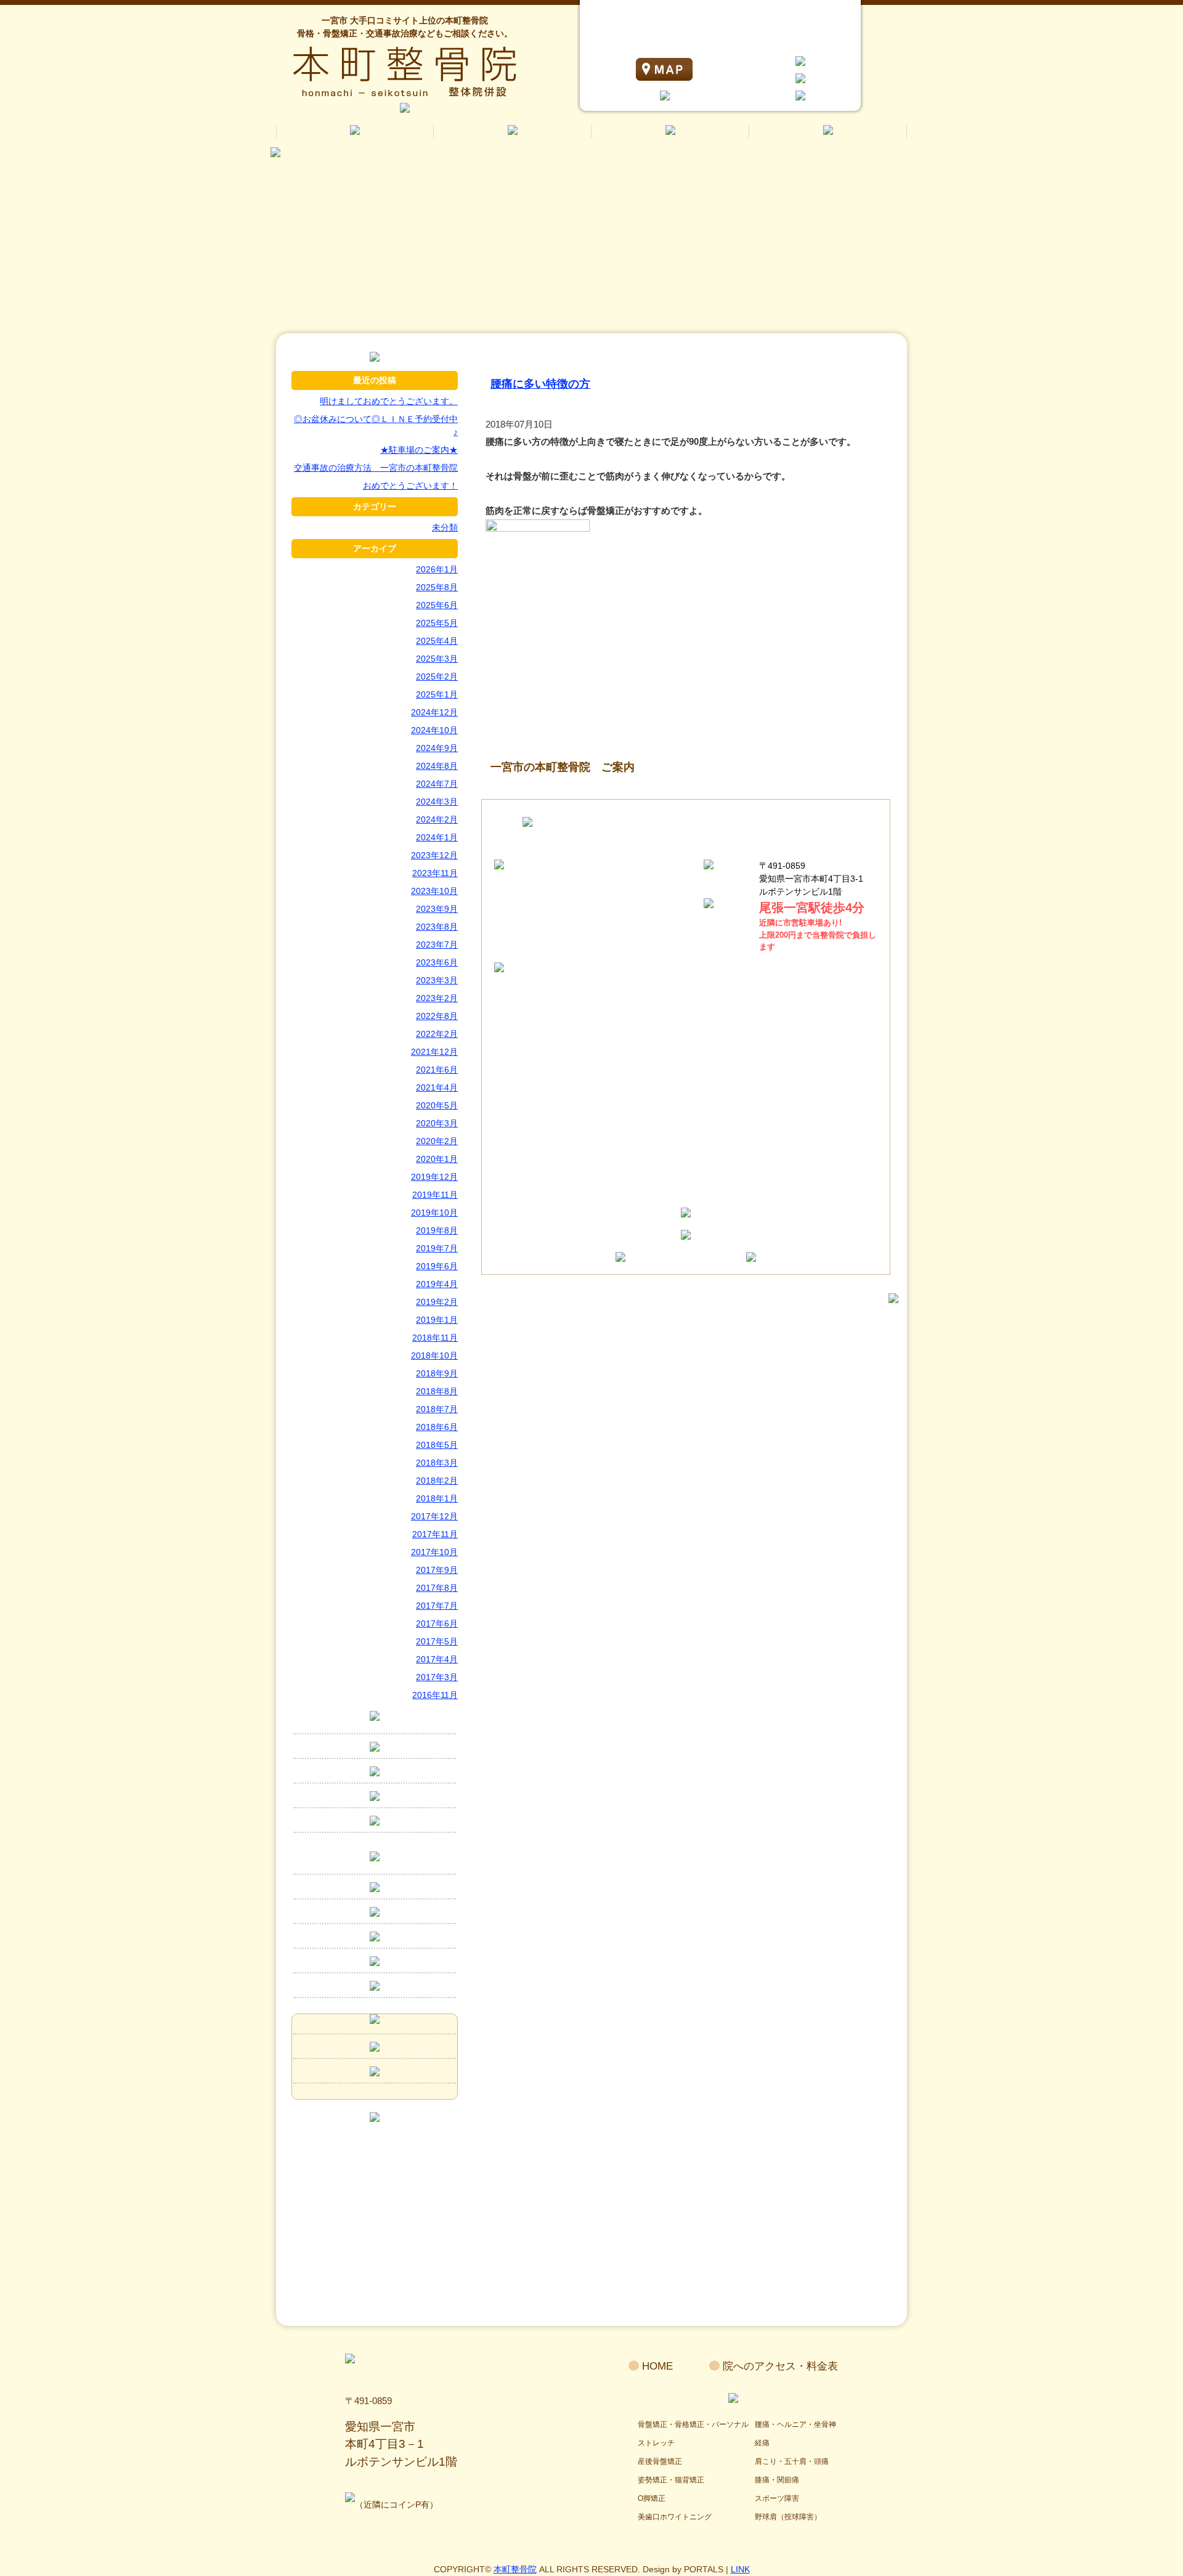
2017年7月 (437, 1606)
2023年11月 (435, 873)
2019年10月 (434, 1213)
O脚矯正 (652, 2498)
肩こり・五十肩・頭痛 (792, 2461)
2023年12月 (434, 855)
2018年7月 (437, 1409)
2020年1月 (437, 1159)
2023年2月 (437, 998)
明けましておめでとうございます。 (389, 401)
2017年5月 (437, 1641)
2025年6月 (437, 605)
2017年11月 (435, 1534)
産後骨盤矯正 (660, 2461)
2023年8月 (437, 927)
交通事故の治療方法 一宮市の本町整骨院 (376, 468)
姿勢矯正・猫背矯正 (671, 2480)
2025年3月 (437, 659)
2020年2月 (437, 1141)
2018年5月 (437, 1445)
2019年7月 (437, 1248)
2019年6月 (437, 1266)
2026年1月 (437, 569)
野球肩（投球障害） (788, 2517)
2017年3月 (437, 1677)
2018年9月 (437, 1373)
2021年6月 (437, 1070)
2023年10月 (434, 891)
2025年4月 (437, 641)
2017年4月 (437, 1659)
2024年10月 (434, 730)
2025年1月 (437, 694)
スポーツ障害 (777, 2498)
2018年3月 (437, 1463)
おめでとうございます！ (410, 486)
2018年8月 (437, 1391)
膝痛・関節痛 (777, 2480)
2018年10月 (434, 1355)
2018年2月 (437, 1481)
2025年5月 (437, 623)
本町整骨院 (515, 2569)
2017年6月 (437, 1623)
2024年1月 (437, 837)
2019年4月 (437, 1284)
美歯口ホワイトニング (675, 2517)
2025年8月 (437, 587)
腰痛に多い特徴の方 (540, 384)
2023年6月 (437, 962)
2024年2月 (437, 819)
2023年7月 (437, 945)
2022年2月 (437, 1034)
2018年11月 (435, 1338)
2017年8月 (437, 1588)
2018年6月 (437, 1427)
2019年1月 (437, 1320)
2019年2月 (437, 1302)
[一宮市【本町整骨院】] (375, 358)
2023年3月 (437, 980)
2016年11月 (435, 1695)
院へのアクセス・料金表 (780, 2366)
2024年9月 (437, 748)
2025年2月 (437, 677)
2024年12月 (434, 712)
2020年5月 (437, 1105)
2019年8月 (437, 1230)
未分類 (445, 527)
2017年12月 (434, 1516)
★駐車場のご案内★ (419, 450)
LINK (740, 2569)
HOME (657, 2366)
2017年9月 (437, 1570)
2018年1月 (437, 1498)
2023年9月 (437, 909)
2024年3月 (437, 802)
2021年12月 (434, 1052)
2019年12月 (434, 1177)
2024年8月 (437, 766)
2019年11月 (435, 1195)
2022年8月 (437, 1016)
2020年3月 (437, 1123)
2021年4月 (437, 1087)
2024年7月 (437, 784)
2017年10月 (434, 1552)
